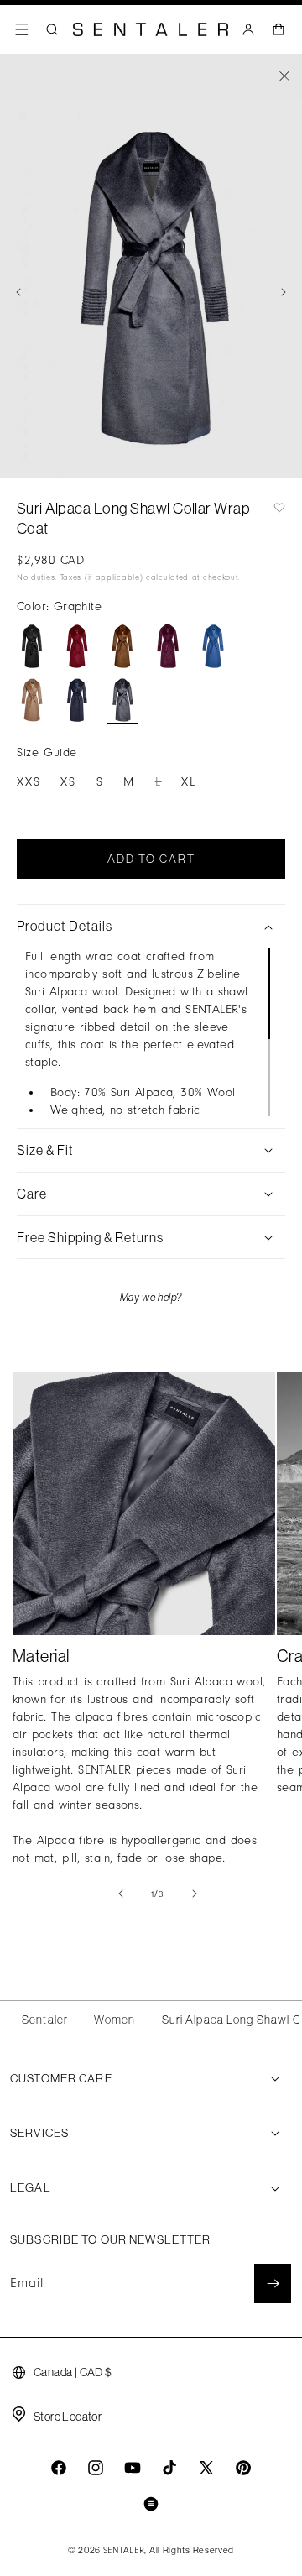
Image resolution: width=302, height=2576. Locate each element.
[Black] (32, 647)
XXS (29, 782)
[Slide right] (284, 292)
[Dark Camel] (32, 700)
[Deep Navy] (77, 700)
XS (68, 782)
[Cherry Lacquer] (168, 647)
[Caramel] (122, 647)
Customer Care (61, 2078)
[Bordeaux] (77, 647)
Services (39, 2133)
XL (189, 782)
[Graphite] (122, 700)
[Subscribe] (273, 2283)
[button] (22, 29)
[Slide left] (18, 292)
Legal (31, 2187)
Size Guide (47, 752)
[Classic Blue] (213, 647)
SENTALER (124, 2551)
